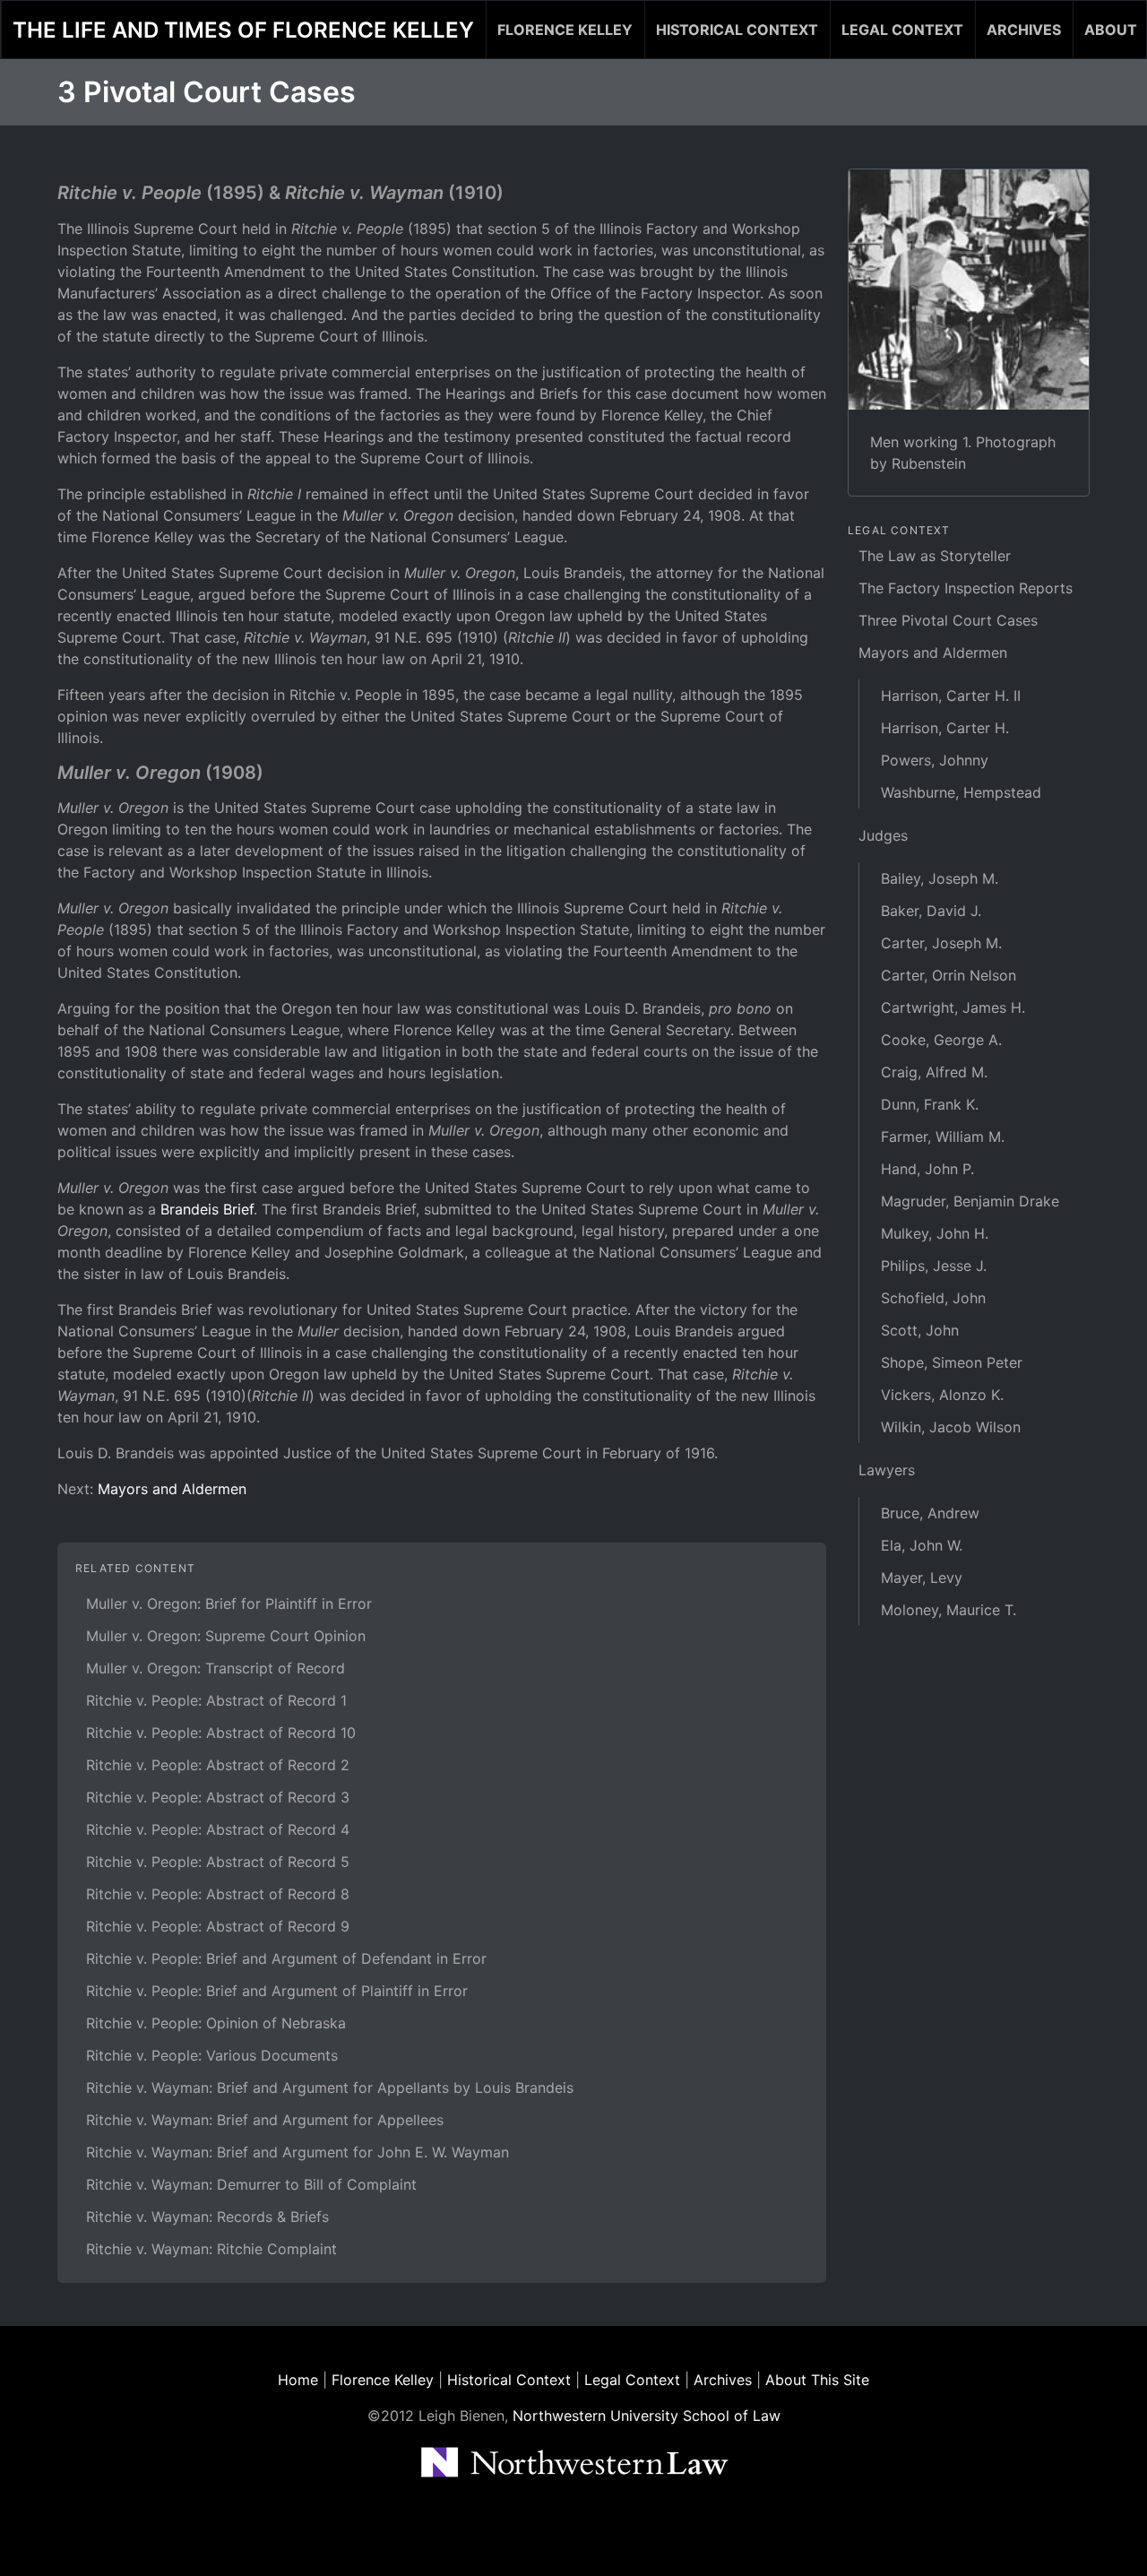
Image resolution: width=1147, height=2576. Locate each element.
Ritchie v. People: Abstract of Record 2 (218, 1765)
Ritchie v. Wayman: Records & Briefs (207, 2217)
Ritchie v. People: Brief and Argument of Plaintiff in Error (277, 1991)
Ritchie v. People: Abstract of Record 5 (218, 1862)
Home (298, 2380)
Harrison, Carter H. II (951, 696)
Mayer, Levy (922, 1578)
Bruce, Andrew (930, 1513)
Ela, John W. (922, 1545)
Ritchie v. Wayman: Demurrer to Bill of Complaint (251, 2184)
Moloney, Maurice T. (949, 1610)
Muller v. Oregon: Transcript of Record (216, 1668)
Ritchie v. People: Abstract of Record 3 (218, 1797)
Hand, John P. (927, 1169)
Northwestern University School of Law (647, 2416)
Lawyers (887, 1470)
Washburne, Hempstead (961, 792)
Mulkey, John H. (935, 1233)
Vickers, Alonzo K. (942, 1395)
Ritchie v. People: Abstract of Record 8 (218, 1894)
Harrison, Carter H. (945, 728)
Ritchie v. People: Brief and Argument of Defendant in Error (286, 1958)
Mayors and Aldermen (172, 1489)
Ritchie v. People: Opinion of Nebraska (216, 2023)
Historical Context (737, 30)
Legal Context (902, 30)
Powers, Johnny (935, 760)
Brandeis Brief (207, 1209)
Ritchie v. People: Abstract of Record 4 (218, 1829)
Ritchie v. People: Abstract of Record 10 (221, 1733)
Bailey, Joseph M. (940, 878)
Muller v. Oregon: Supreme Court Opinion (226, 1636)
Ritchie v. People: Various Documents (212, 2055)
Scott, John (920, 1330)
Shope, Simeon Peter (952, 1362)
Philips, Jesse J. (934, 1266)
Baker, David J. (931, 911)
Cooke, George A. (941, 1040)
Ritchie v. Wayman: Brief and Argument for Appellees (265, 2120)
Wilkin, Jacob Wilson (951, 1427)
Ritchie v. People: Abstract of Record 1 (216, 1700)
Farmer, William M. (943, 1137)
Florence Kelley (565, 30)
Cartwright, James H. (953, 1007)
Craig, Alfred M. (934, 1072)
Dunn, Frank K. (930, 1104)
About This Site (817, 2380)
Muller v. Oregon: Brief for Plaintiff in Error (229, 1604)
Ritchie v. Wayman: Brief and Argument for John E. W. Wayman (298, 2152)
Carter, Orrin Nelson (949, 975)
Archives (1024, 30)
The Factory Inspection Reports (966, 588)
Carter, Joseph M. (941, 943)
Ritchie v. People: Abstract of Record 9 (218, 1926)
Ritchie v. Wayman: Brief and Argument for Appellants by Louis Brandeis (330, 2088)
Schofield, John (933, 1298)
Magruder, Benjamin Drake (970, 1201)
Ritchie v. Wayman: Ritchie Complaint (211, 2249)
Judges (883, 835)
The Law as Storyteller (935, 556)
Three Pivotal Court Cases (948, 620)
